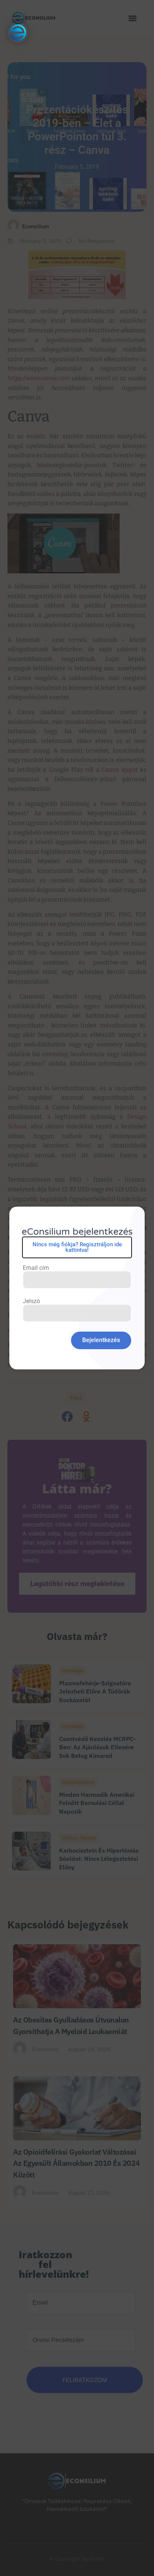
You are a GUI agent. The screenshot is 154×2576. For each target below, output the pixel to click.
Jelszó (31, 1301)
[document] (77, 1288)
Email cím (36, 1268)
